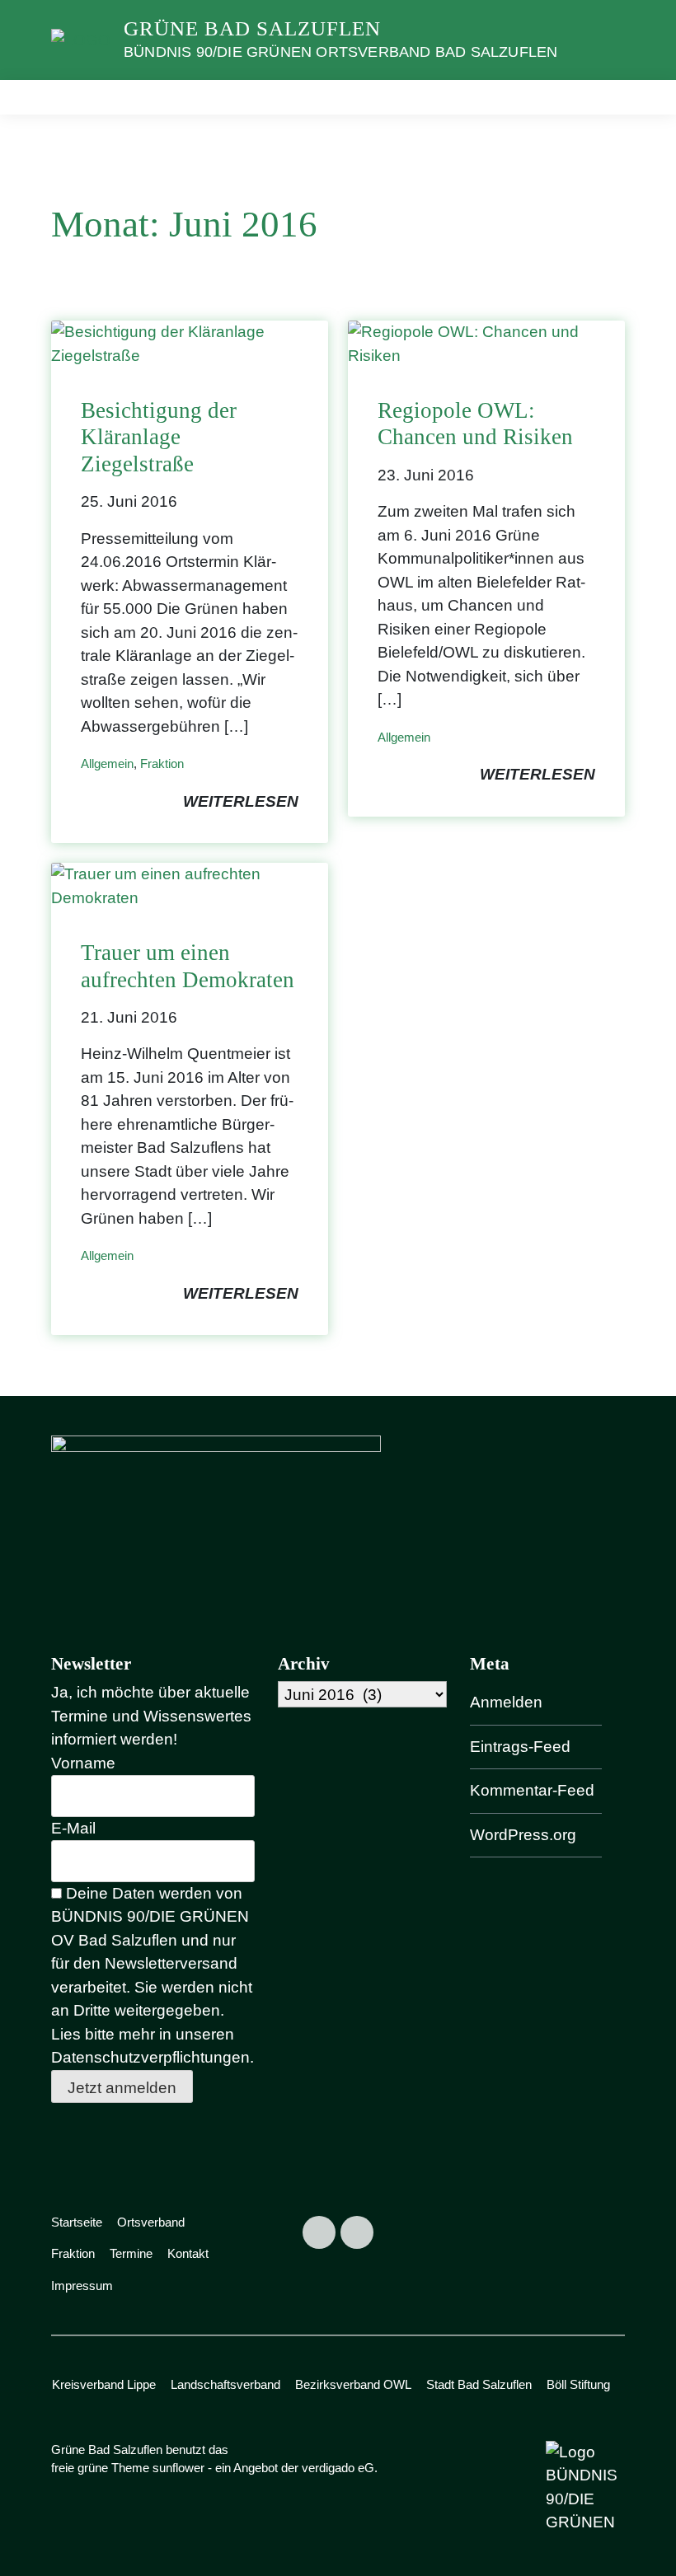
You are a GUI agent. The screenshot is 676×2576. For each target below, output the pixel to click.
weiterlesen (241, 801)
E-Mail (73, 1828)
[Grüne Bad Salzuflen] (81, 39)
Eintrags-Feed (520, 1747)
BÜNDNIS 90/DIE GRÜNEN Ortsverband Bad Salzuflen (340, 52)
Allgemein (107, 763)
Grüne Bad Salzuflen (252, 28)
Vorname (83, 1763)
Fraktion (162, 763)
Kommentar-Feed (532, 1790)
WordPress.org (523, 1835)
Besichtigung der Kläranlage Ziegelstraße (159, 437)
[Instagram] (357, 2232)
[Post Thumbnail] (190, 343)
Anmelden (506, 1702)
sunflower (178, 2468)
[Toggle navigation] (607, 97)
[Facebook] (319, 2232)
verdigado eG (338, 2468)
